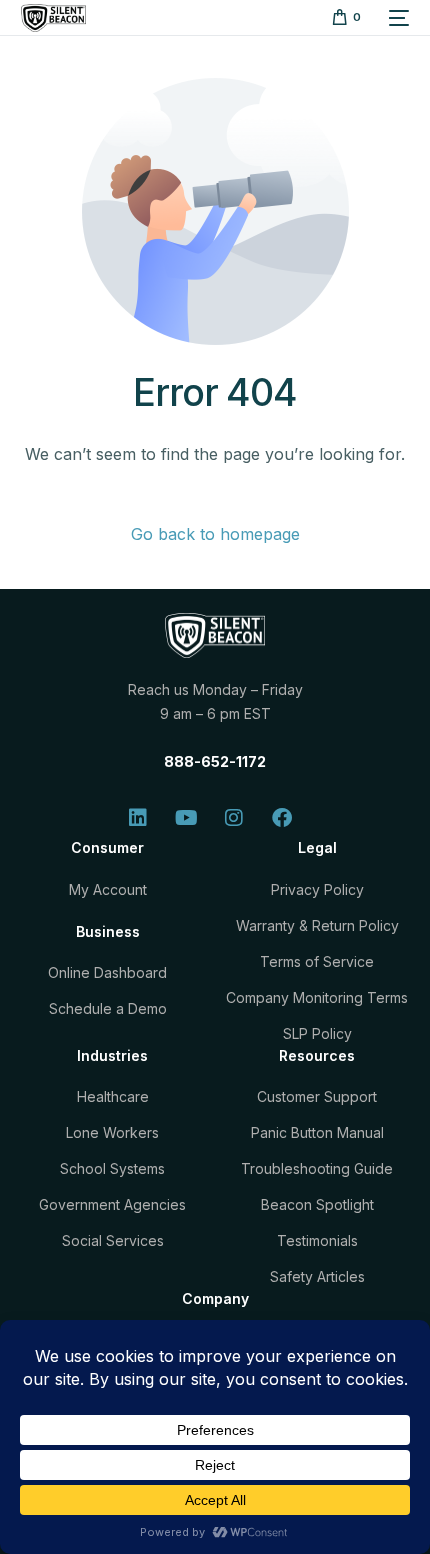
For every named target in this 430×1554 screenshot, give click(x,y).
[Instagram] (234, 818)
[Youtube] (186, 818)
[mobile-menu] (395, 18)
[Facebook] (282, 818)
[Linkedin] (138, 818)
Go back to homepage (215, 534)
